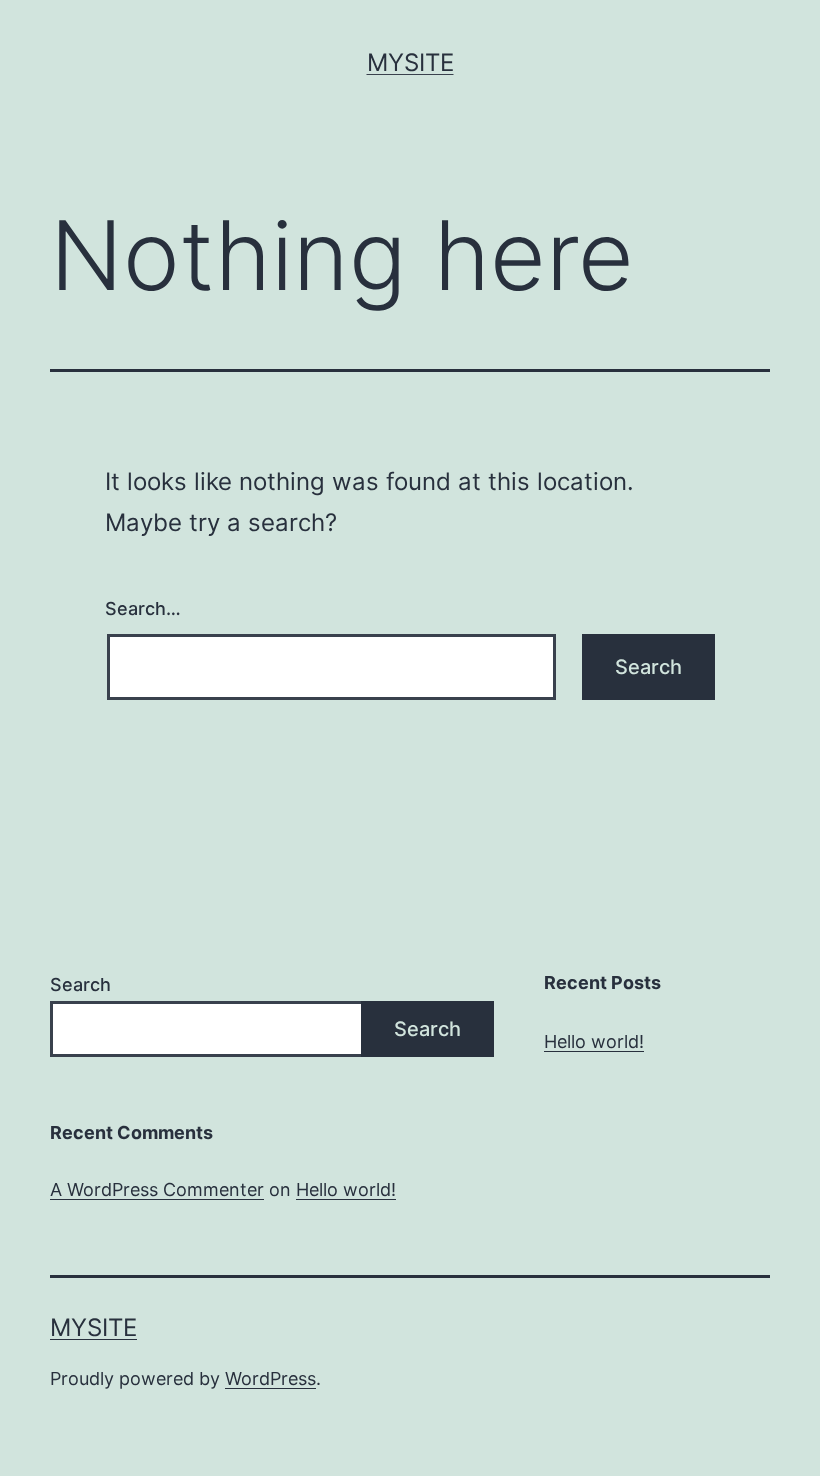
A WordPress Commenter (157, 1189)
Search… (143, 608)
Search (80, 984)
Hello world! (594, 1041)
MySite (410, 62)
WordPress (270, 1378)
